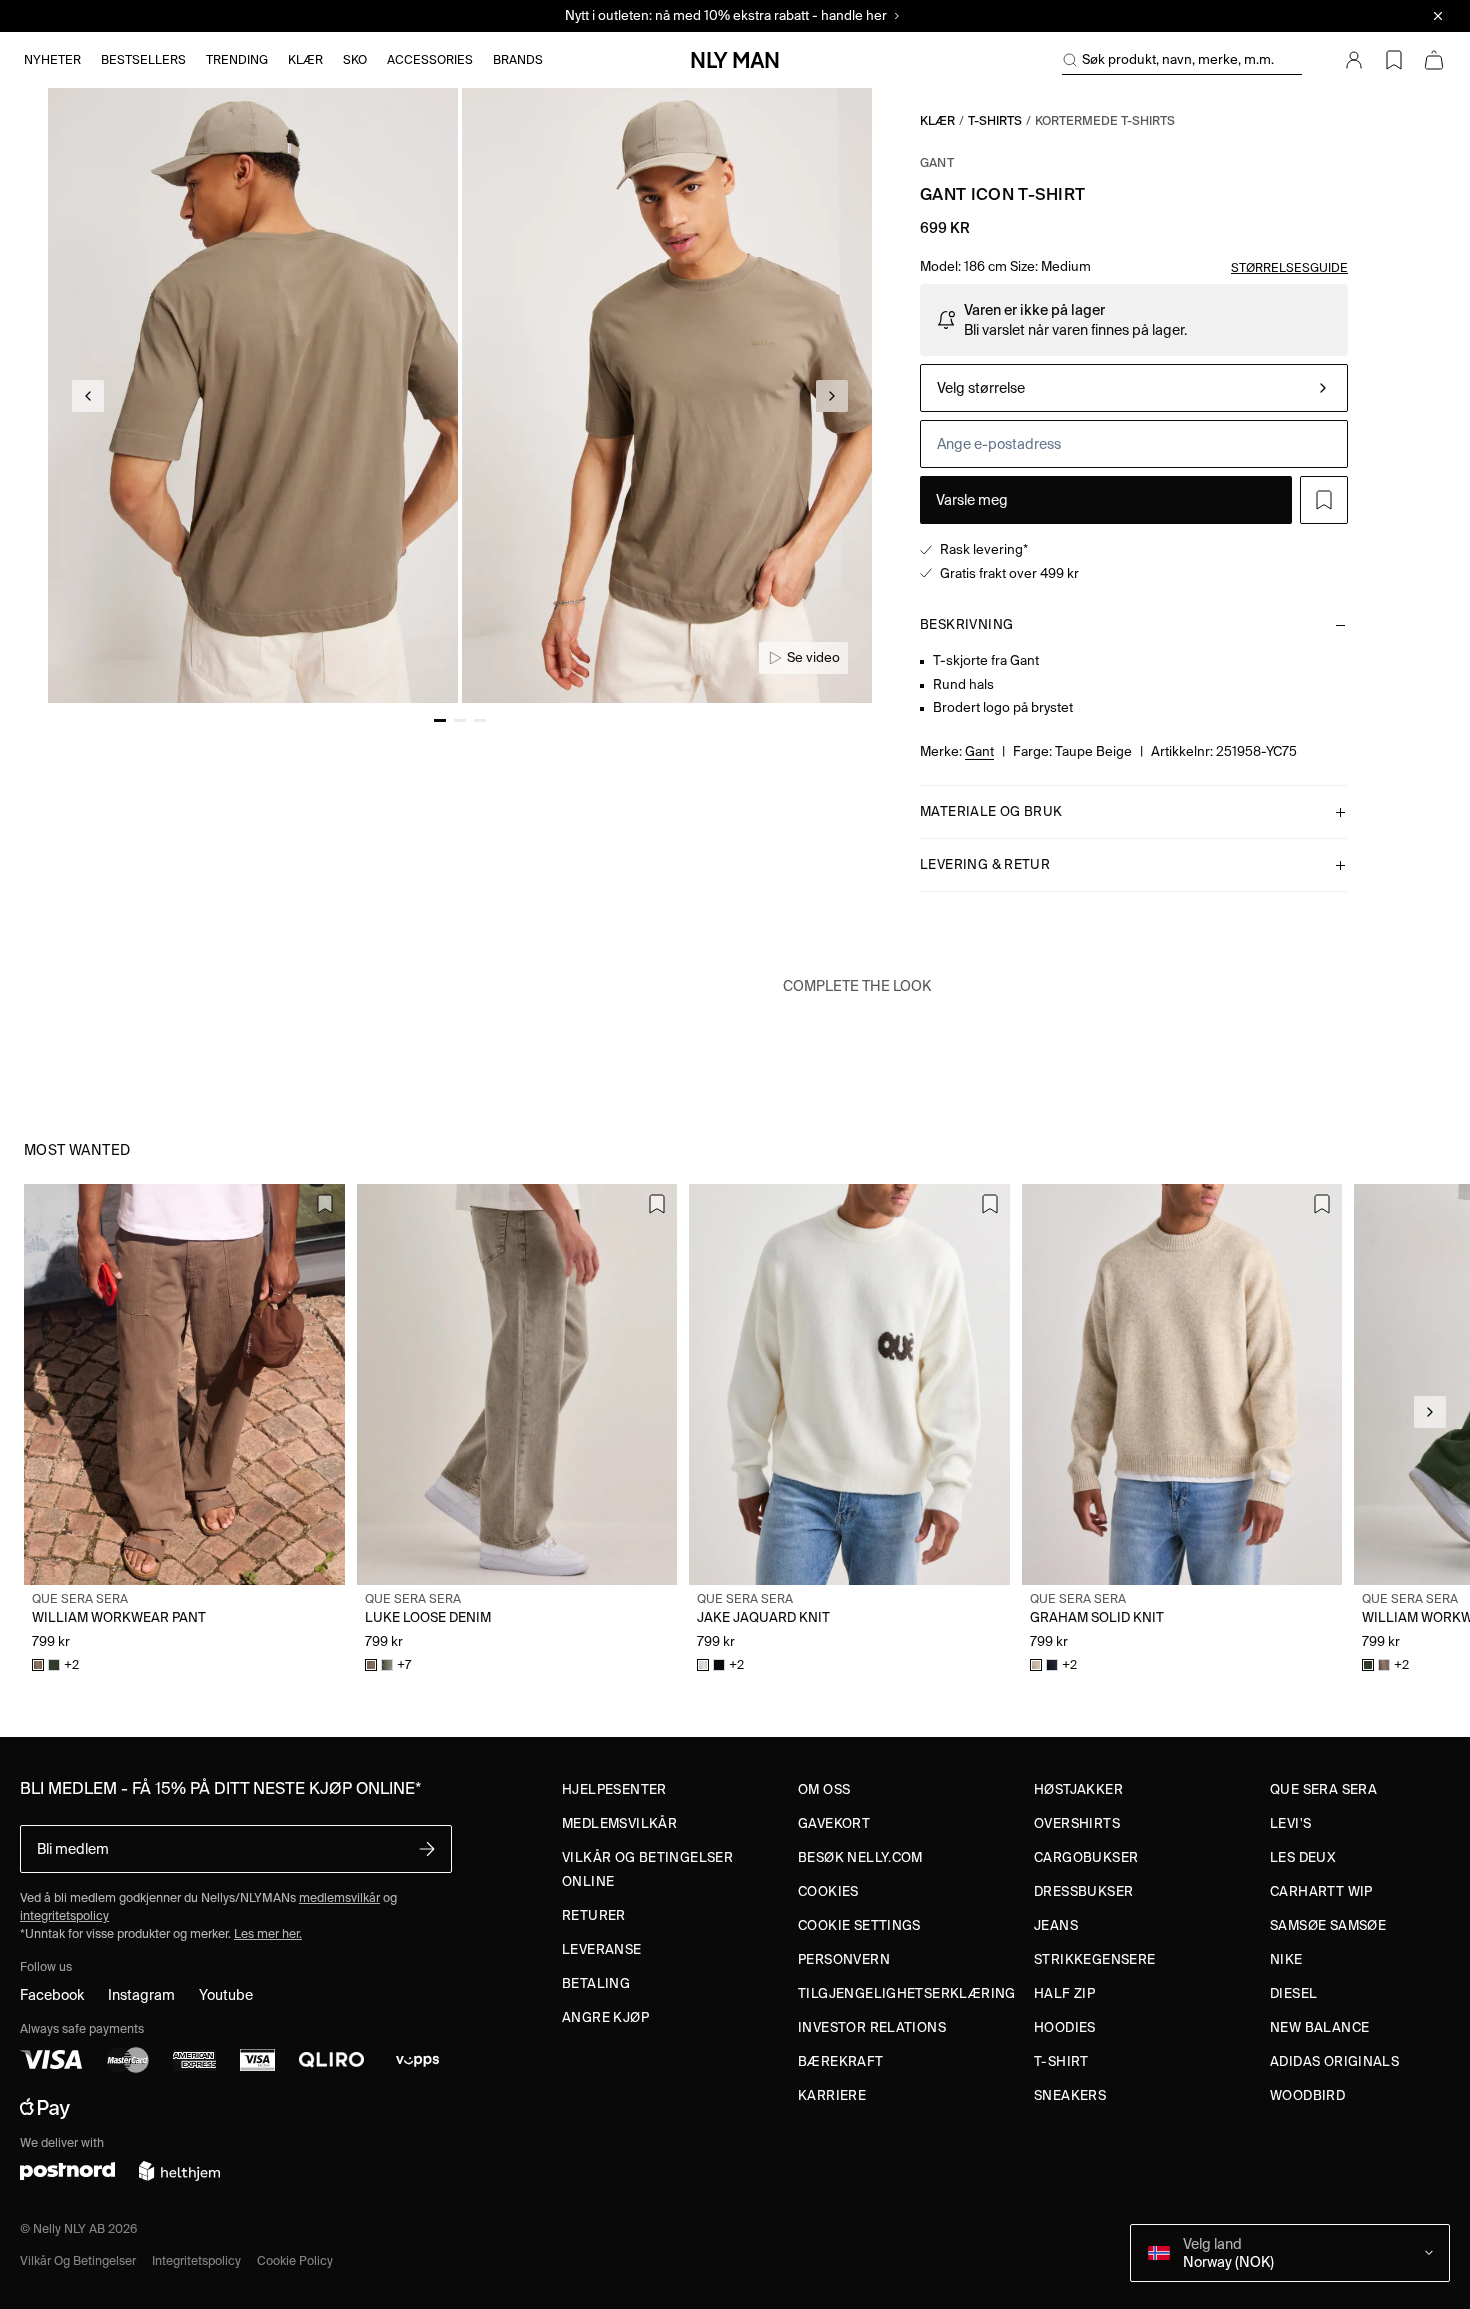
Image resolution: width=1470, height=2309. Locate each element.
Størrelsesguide (1289, 267)
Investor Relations (872, 2027)
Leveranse (602, 1949)
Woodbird (1307, 2095)
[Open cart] (1434, 60)
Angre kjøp (605, 2017)
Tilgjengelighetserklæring (907, 1993)
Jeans (1056, 1925)
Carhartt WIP (1321, 1891)
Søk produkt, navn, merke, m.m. (1178, 59)
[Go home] (735, 60)
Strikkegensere (1094, 1959)
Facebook (52, 1995)
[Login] (1354, 60)
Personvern (844, 1959)
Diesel (1293, 1993)
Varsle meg (972, 500)
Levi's (1290, 1823)
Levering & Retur (985, 864)
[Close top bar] (1438, 16)
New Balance (1319, 2027)
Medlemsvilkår (619, 1823)
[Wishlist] (1394, 60)
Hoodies (1065, 2027)
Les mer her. (268, 1933)
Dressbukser (1083, 1891)
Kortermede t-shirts (1105, 120)
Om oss (824, 1789)
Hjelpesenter (614, 1789)
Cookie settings (859, 1925)
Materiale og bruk (991, 811)
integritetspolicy (64, 1915)
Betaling (596, 1983)
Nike (1286, 1959)
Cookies (828, 1891)
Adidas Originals (1334, 2061)
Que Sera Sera (1323, 1789)
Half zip (1064, 1993)
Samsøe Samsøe (1328, 1925)
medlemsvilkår (339, 1897)
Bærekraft (841, 2061)
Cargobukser (1086, 1857)
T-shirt (1061, 2061)
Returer (594, 1915)
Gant (937, 162)
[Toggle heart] (1324, 500)
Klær (937, 120)
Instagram (141, 1995)
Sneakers (1070, 2095)
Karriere (832, 2095)
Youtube (226, 1995)
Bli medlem (73, 1849)
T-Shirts (995, 120)
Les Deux (1303, 1857)
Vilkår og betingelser (78, 2260)
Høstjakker (1078, 1789)
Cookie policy (295, 2260)
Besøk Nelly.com (860, 1857)
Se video (813, 657)
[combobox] (1134, 388)
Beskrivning (966, 624)
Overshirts (1077, 1823)
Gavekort (834, 1823)
